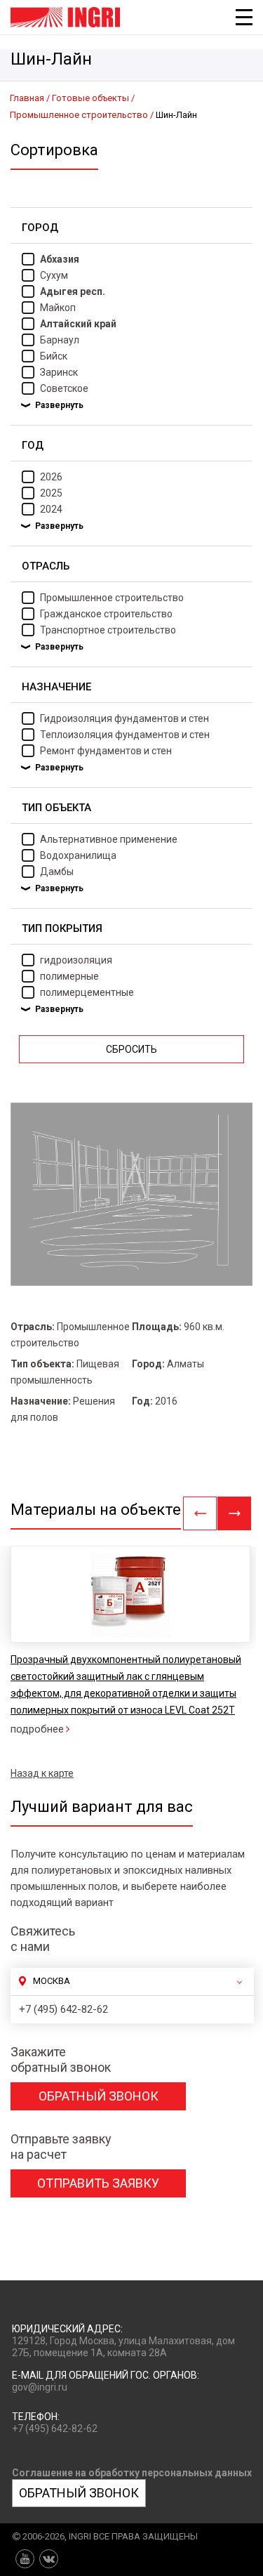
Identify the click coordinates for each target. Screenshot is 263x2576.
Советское (64, 388)
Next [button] (234, 1513)
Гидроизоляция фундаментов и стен (124, 718)
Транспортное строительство (108, 630)
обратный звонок (99, 2096)
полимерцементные (87, 992)
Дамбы (57, 872)
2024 (51, 509)
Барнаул (60, 340)
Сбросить (131, 1049)
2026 (51, 477)
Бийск (54, 356)
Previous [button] (200, 1513)
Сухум (54, 275)
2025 (51, 493)
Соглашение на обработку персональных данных (132, 2473)
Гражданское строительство (106, 614)
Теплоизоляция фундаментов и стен (125, 735)
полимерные (69, 976)
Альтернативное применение (109, 839)
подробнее (37, 1729)
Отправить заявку (98, 2183)
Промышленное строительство (112, 598)
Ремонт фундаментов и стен (106, 751)
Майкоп (58, 308)
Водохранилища (78, 855)
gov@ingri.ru (40, 2387)
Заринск (59, 372)
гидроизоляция (76, 960)
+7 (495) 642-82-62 (63, 2009)
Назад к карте (42, 1773)
